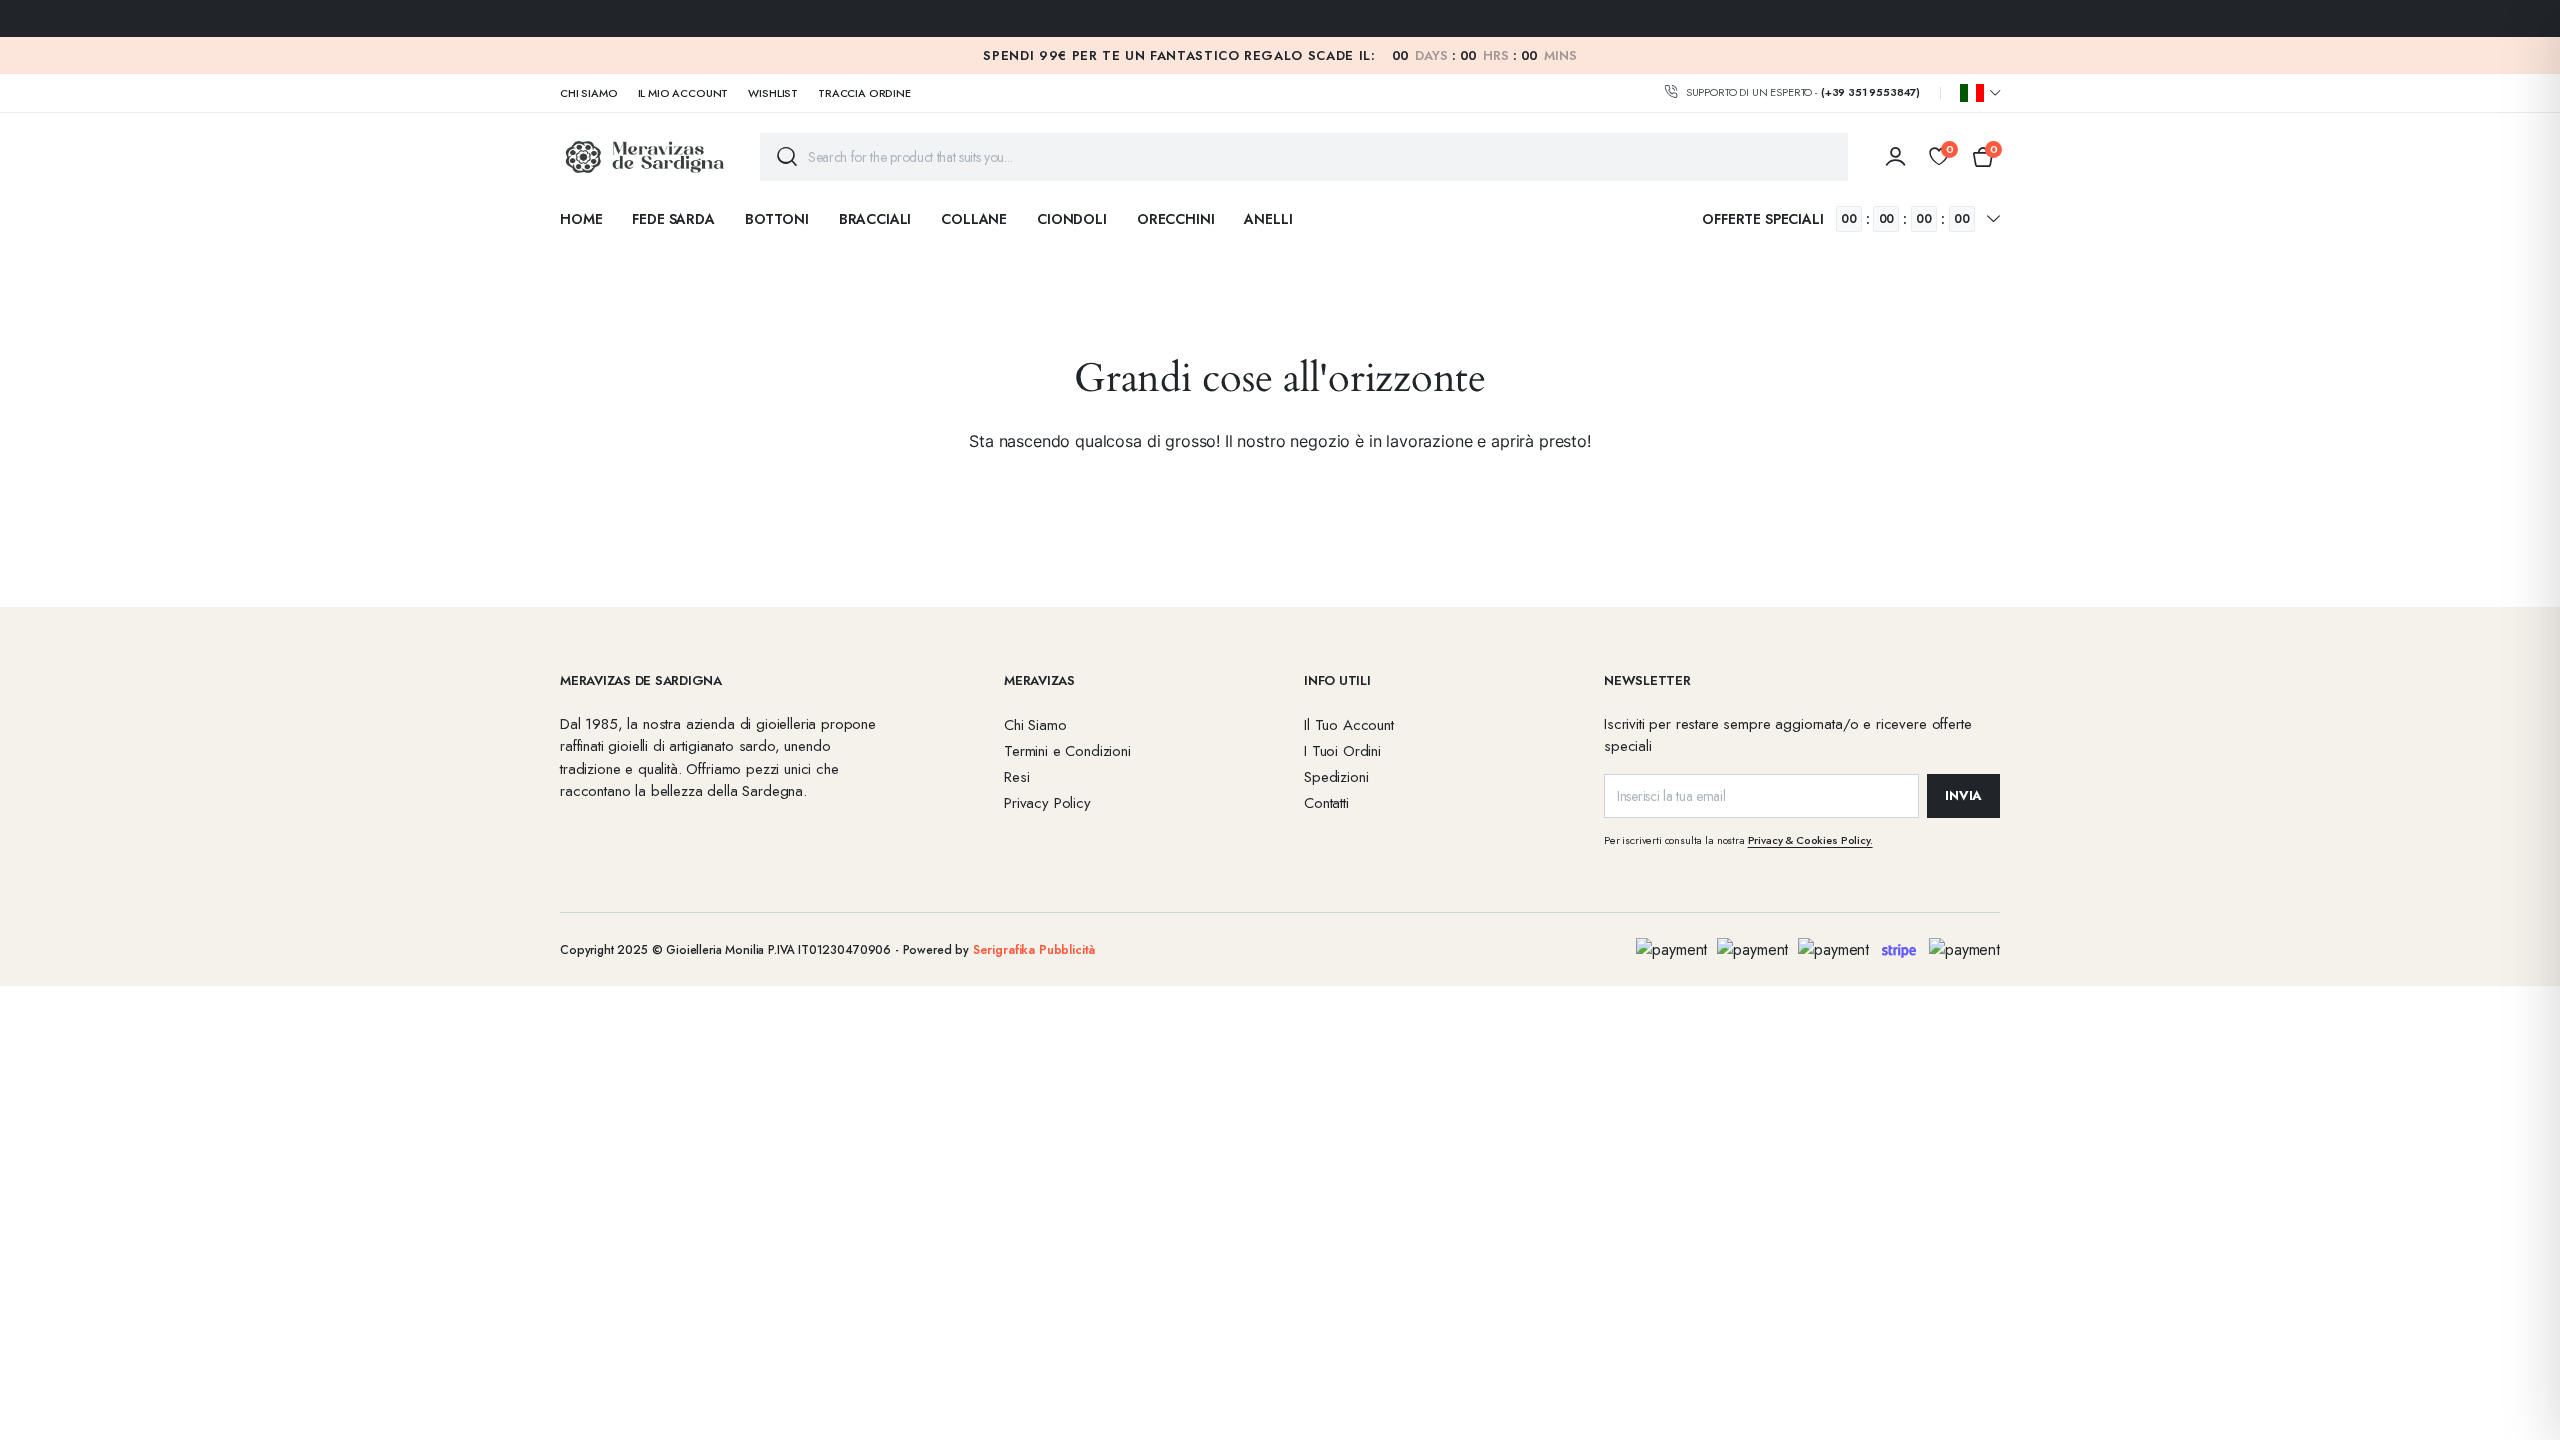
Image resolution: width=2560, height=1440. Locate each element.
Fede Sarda (673, 219)
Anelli (1268, 219)
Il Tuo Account (1349, 725)
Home (581, 219)
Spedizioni (1336, 777)
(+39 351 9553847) (1870, 92)
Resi (1016, 777)
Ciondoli (1072, 219)
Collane (974, 219)
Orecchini (1176, 219)
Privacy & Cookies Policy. (1810, 840)
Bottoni (777, 219)
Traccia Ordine (864, 93)
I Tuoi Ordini (1342, 751)
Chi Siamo (589, 93)
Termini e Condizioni (1067, 751)
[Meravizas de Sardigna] (645, 157)
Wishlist (773, 93)
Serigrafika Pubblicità (1034, 950)
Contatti (1326, 803)
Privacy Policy (1047, 803)
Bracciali (875, 219)
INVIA (1963, 795)
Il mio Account (683, 93)
